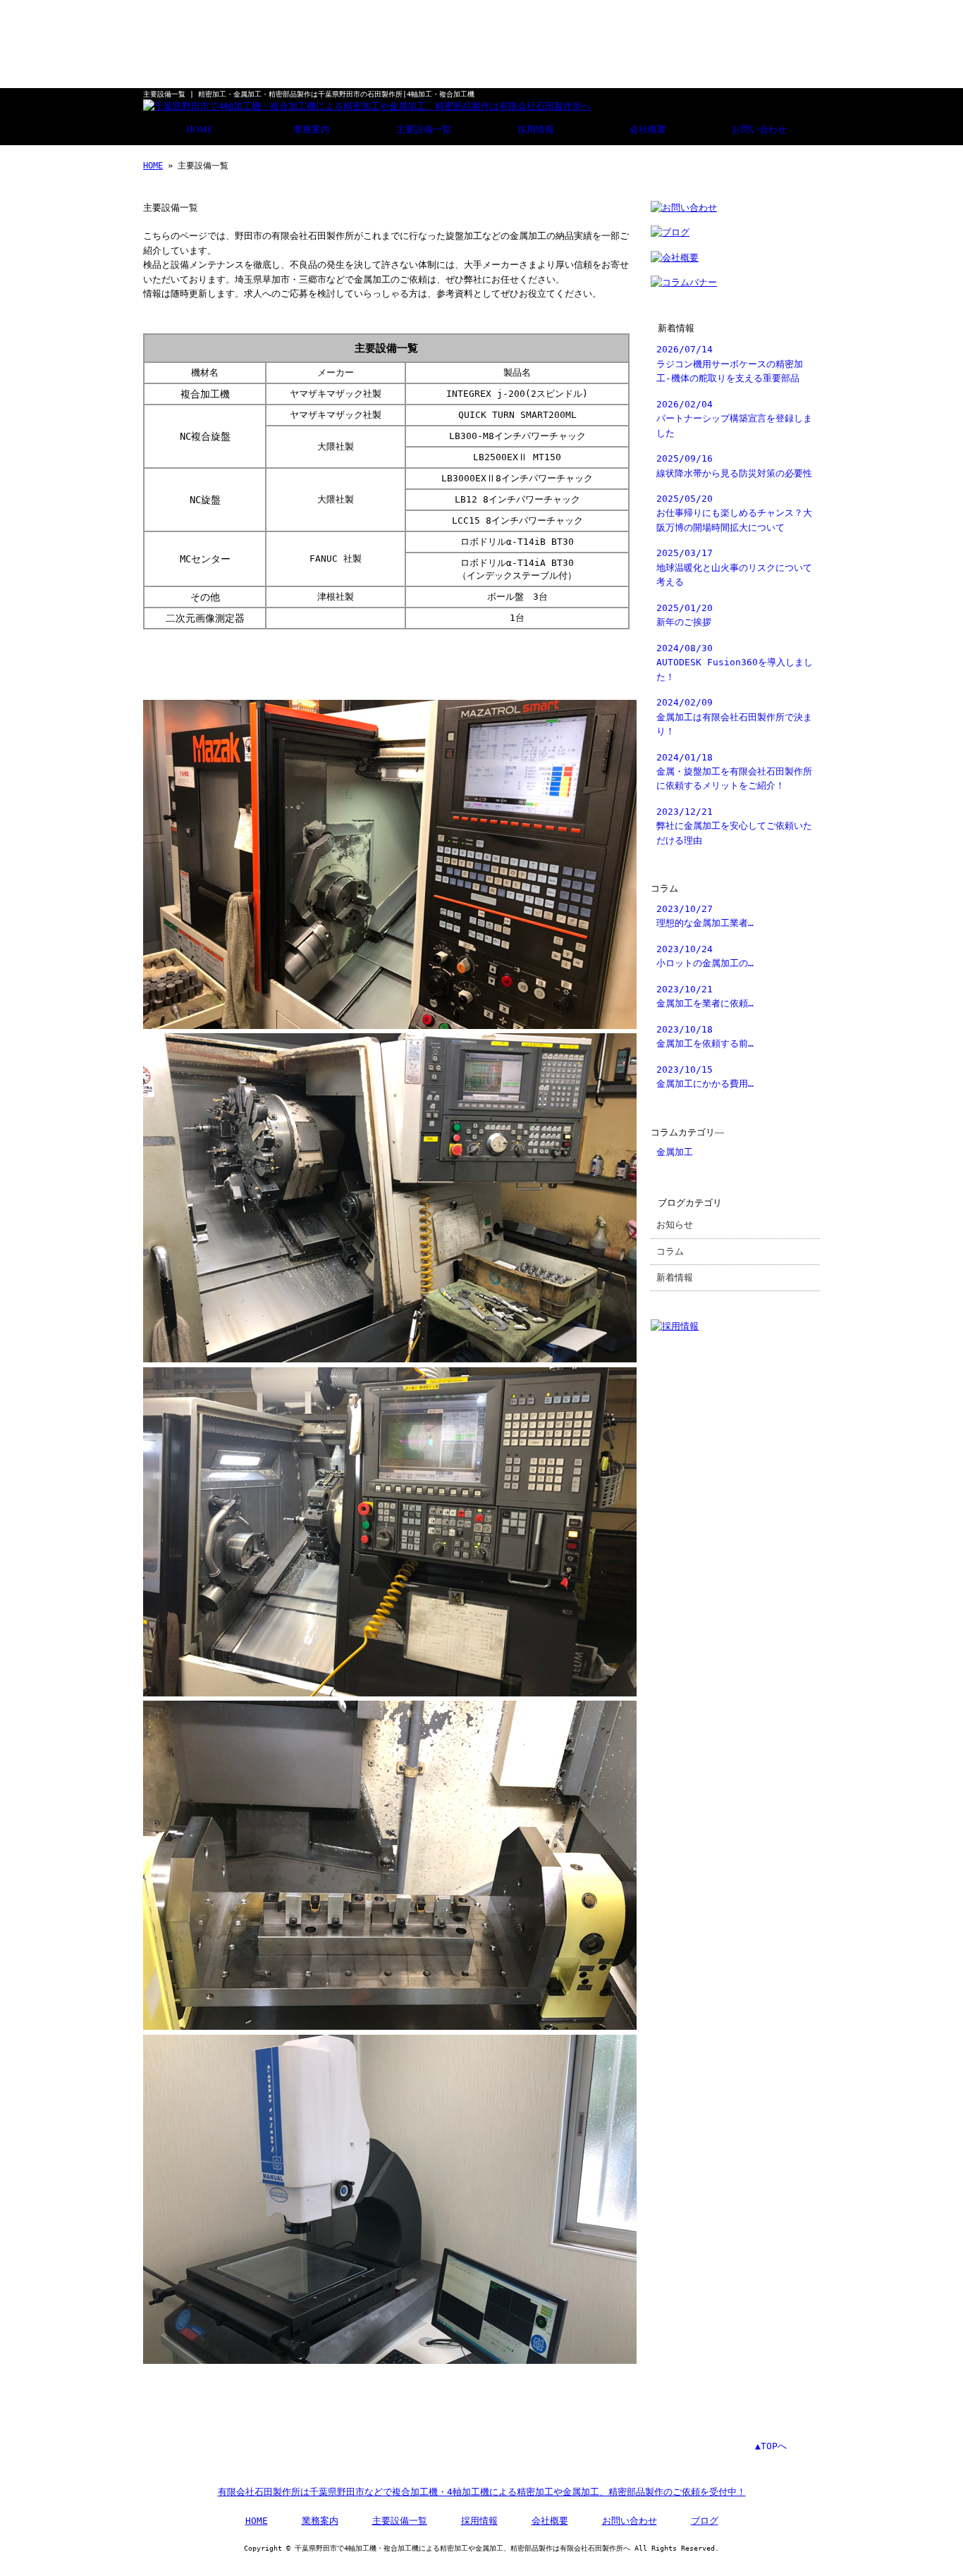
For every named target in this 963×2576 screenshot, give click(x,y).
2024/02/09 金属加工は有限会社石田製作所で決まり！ (734, 717)
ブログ (705, 2521)
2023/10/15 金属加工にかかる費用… (705, 1077)
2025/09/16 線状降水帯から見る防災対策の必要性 (734, 466)
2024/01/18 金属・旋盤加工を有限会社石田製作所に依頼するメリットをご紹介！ (734, 772)
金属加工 (675, 1152)
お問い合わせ (759, 130)
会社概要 (648, 130)
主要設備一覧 (424, 130)
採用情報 (536, 130)
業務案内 (312, 130)
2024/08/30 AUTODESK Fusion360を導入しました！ (735, 663)
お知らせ (675, 1225)
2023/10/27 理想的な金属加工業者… (705, 916)
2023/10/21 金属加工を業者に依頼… (705, 996)
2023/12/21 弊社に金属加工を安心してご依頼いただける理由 (734, 826)
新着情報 (675, 1277)
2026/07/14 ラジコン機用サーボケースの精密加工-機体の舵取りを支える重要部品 (730, 364)
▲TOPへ (771, 2446)
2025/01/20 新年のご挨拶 (685, 615)
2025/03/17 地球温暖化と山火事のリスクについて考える (734, 567)
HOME (200, 130)
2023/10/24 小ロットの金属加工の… (705, 956)
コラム (670, 1251)
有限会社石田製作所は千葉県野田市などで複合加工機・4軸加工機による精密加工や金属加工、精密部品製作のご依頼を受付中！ (482, 2492)
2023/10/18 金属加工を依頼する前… (705, 1036)
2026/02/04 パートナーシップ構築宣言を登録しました (734, 419)
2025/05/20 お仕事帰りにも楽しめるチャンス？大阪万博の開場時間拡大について (734, 513)
